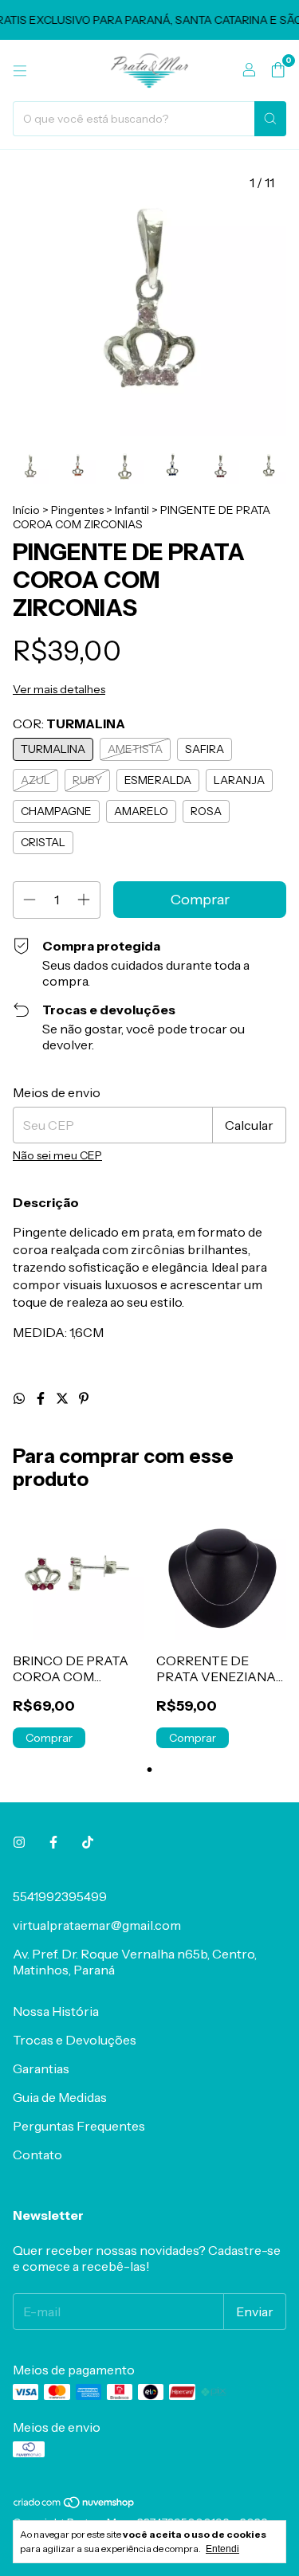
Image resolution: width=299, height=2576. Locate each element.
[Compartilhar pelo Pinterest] (84, 1398)
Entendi (222, 2549)
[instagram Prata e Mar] (19, 1842)
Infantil (132, 510)
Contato (37, 2155)
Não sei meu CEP (57, 1155)
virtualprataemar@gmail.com (97, 1925)
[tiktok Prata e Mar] (88, 1842)
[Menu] (20, 71)
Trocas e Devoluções (75, 2040)
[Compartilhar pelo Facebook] (42, 1398)
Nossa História (56, 2011)
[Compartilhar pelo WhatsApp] (20, 1398)
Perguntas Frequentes (79, 2126)
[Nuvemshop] (75, 2506)
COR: (69, 723)
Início (26, 510)
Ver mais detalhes (59, 689)
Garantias (41, 2068)
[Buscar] (270, 119)
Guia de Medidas (60, 2097)
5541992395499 (60, 1896)
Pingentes (77, 510)
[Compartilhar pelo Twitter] (63, 1398)
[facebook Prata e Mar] (53, 1842)
